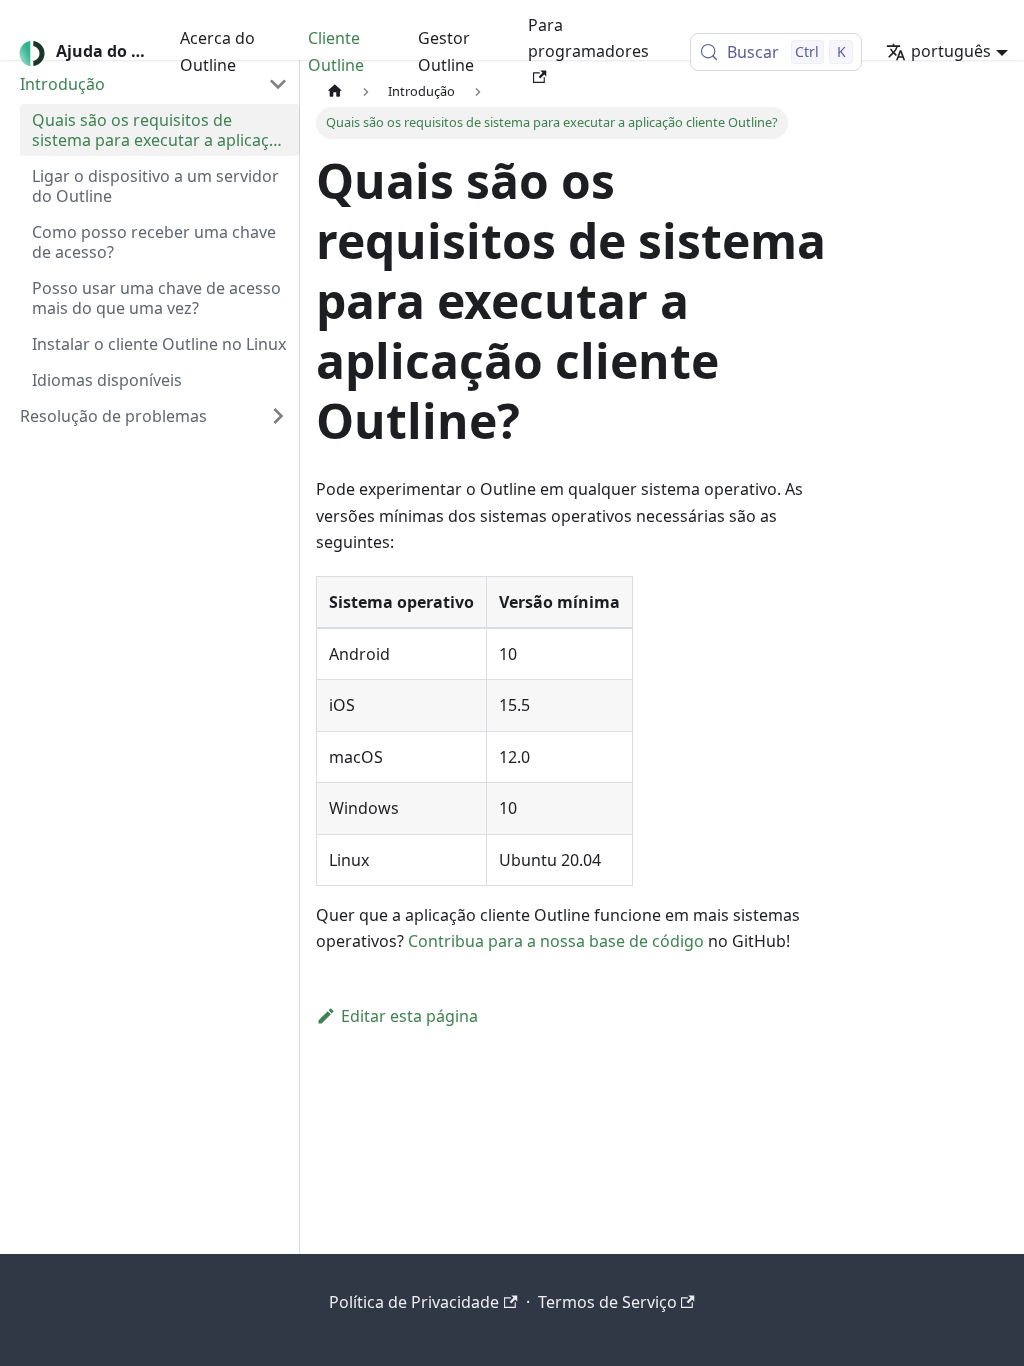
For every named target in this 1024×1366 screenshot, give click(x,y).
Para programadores (588, 38)
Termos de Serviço (607, 1302)
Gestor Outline (446, 51)
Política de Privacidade (414, 1302)
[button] (154, 416)
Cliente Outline (336, 51)
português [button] (951, 51)
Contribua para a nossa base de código (556, 941)
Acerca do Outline (217, 51)
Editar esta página (409, 1016)
